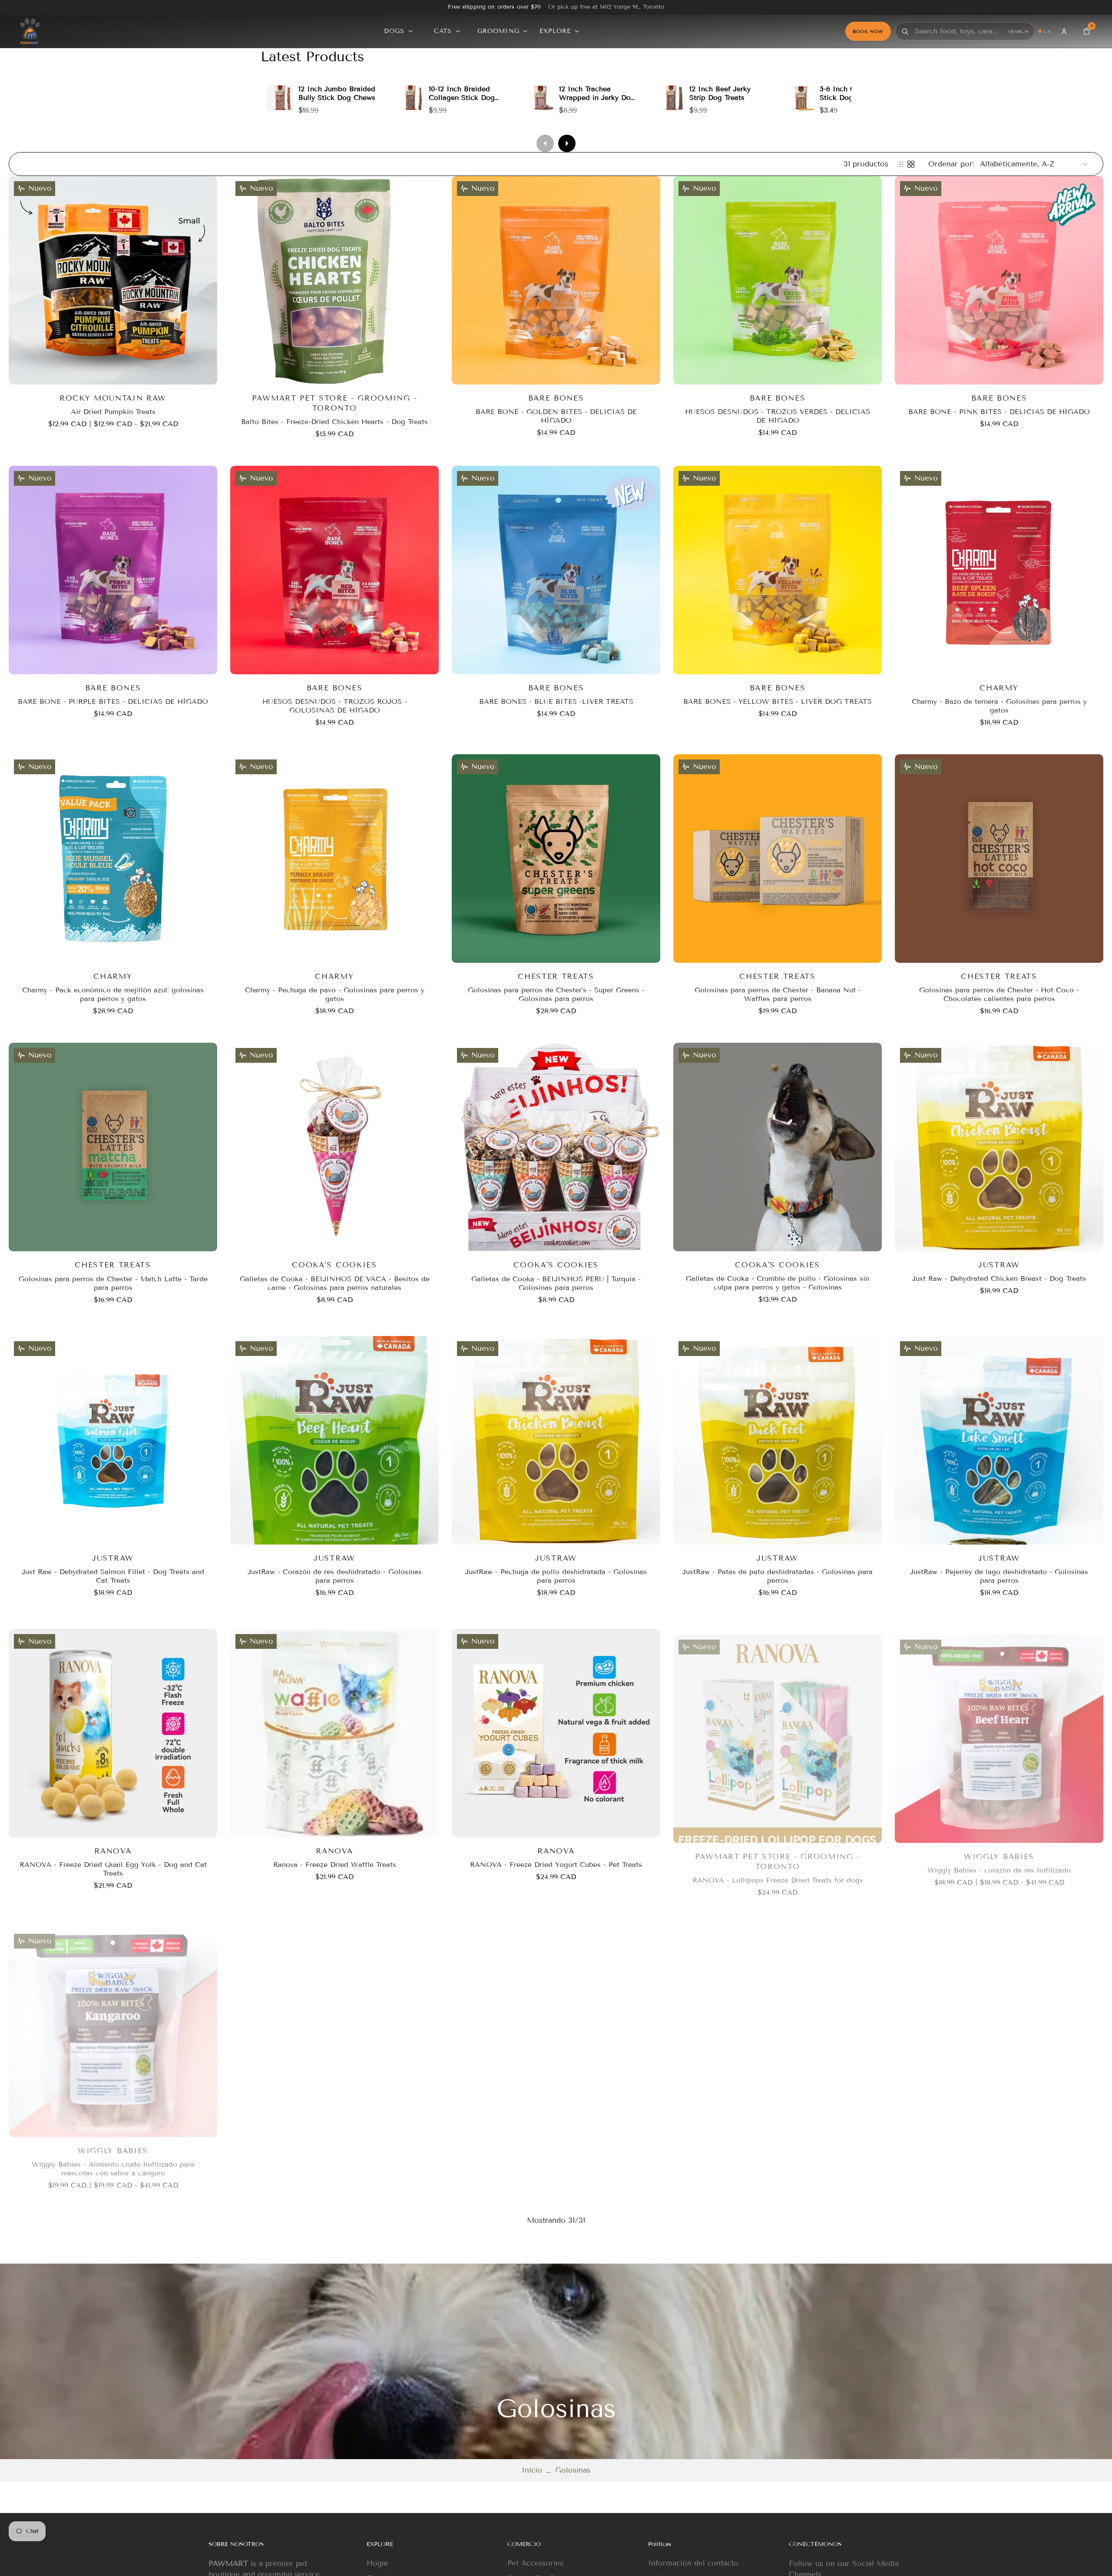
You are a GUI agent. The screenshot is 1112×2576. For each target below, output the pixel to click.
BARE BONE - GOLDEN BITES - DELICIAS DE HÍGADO (556, 416)
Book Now (868, 31)
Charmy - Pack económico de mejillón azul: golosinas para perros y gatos (113, 994)
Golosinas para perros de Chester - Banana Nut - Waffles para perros (778, 994)
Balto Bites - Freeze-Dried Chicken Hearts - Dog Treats (334, 422)
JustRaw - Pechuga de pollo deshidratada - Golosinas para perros (556, 1576)
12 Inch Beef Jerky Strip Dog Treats (720, 93)
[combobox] (960, 31)
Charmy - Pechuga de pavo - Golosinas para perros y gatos (335, 994)
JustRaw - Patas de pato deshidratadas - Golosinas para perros (778, 1576)
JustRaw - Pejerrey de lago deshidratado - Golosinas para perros (999, 1576)
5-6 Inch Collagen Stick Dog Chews (850, 93)
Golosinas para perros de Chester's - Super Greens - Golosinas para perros (556, 994)
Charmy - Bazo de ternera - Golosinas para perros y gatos (999, 706)
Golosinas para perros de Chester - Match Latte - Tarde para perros (113, 1283)
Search (1018, 31)
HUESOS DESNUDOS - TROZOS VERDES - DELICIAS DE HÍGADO (778, 416)
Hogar (378, 2563)
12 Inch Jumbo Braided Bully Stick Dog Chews (337, 93)
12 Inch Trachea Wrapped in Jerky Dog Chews (597, 98)
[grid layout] (911, 164)
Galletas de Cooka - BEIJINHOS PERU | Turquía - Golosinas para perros (556, 1283)
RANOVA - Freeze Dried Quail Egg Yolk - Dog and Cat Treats (113, 1869)
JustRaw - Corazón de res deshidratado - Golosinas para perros (335, 1576)
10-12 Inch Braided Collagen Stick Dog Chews (462, 98)
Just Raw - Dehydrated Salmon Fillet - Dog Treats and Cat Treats (113, 1576)
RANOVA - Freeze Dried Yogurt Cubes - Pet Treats (556, 1865)
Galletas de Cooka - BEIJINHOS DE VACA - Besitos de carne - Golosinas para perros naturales (335, 1283)
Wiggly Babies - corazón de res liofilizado (999, 1865)
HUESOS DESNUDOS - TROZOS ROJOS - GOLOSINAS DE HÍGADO (335, 706)
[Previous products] (545, 143)
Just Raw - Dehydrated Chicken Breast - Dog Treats (999, 1279)
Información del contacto (693, 2563)
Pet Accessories (535, 2563)
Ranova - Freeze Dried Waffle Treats (335, 1865)
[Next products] (567, 143)
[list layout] (900, 164)
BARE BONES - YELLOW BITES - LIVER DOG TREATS (778, 701)
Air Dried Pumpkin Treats (113, 412)
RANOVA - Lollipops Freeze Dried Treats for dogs (778, 1875)
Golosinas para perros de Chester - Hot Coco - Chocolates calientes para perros (999, 994)
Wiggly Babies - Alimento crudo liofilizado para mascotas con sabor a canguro (113, 2163)
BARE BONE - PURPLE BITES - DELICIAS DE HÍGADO (113, 701)
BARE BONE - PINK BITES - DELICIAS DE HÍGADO (999, 412)
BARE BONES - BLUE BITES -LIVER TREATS (556, 701)
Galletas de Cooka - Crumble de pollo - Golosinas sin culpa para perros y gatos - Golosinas (778, 1283)
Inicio (532, 2470)
